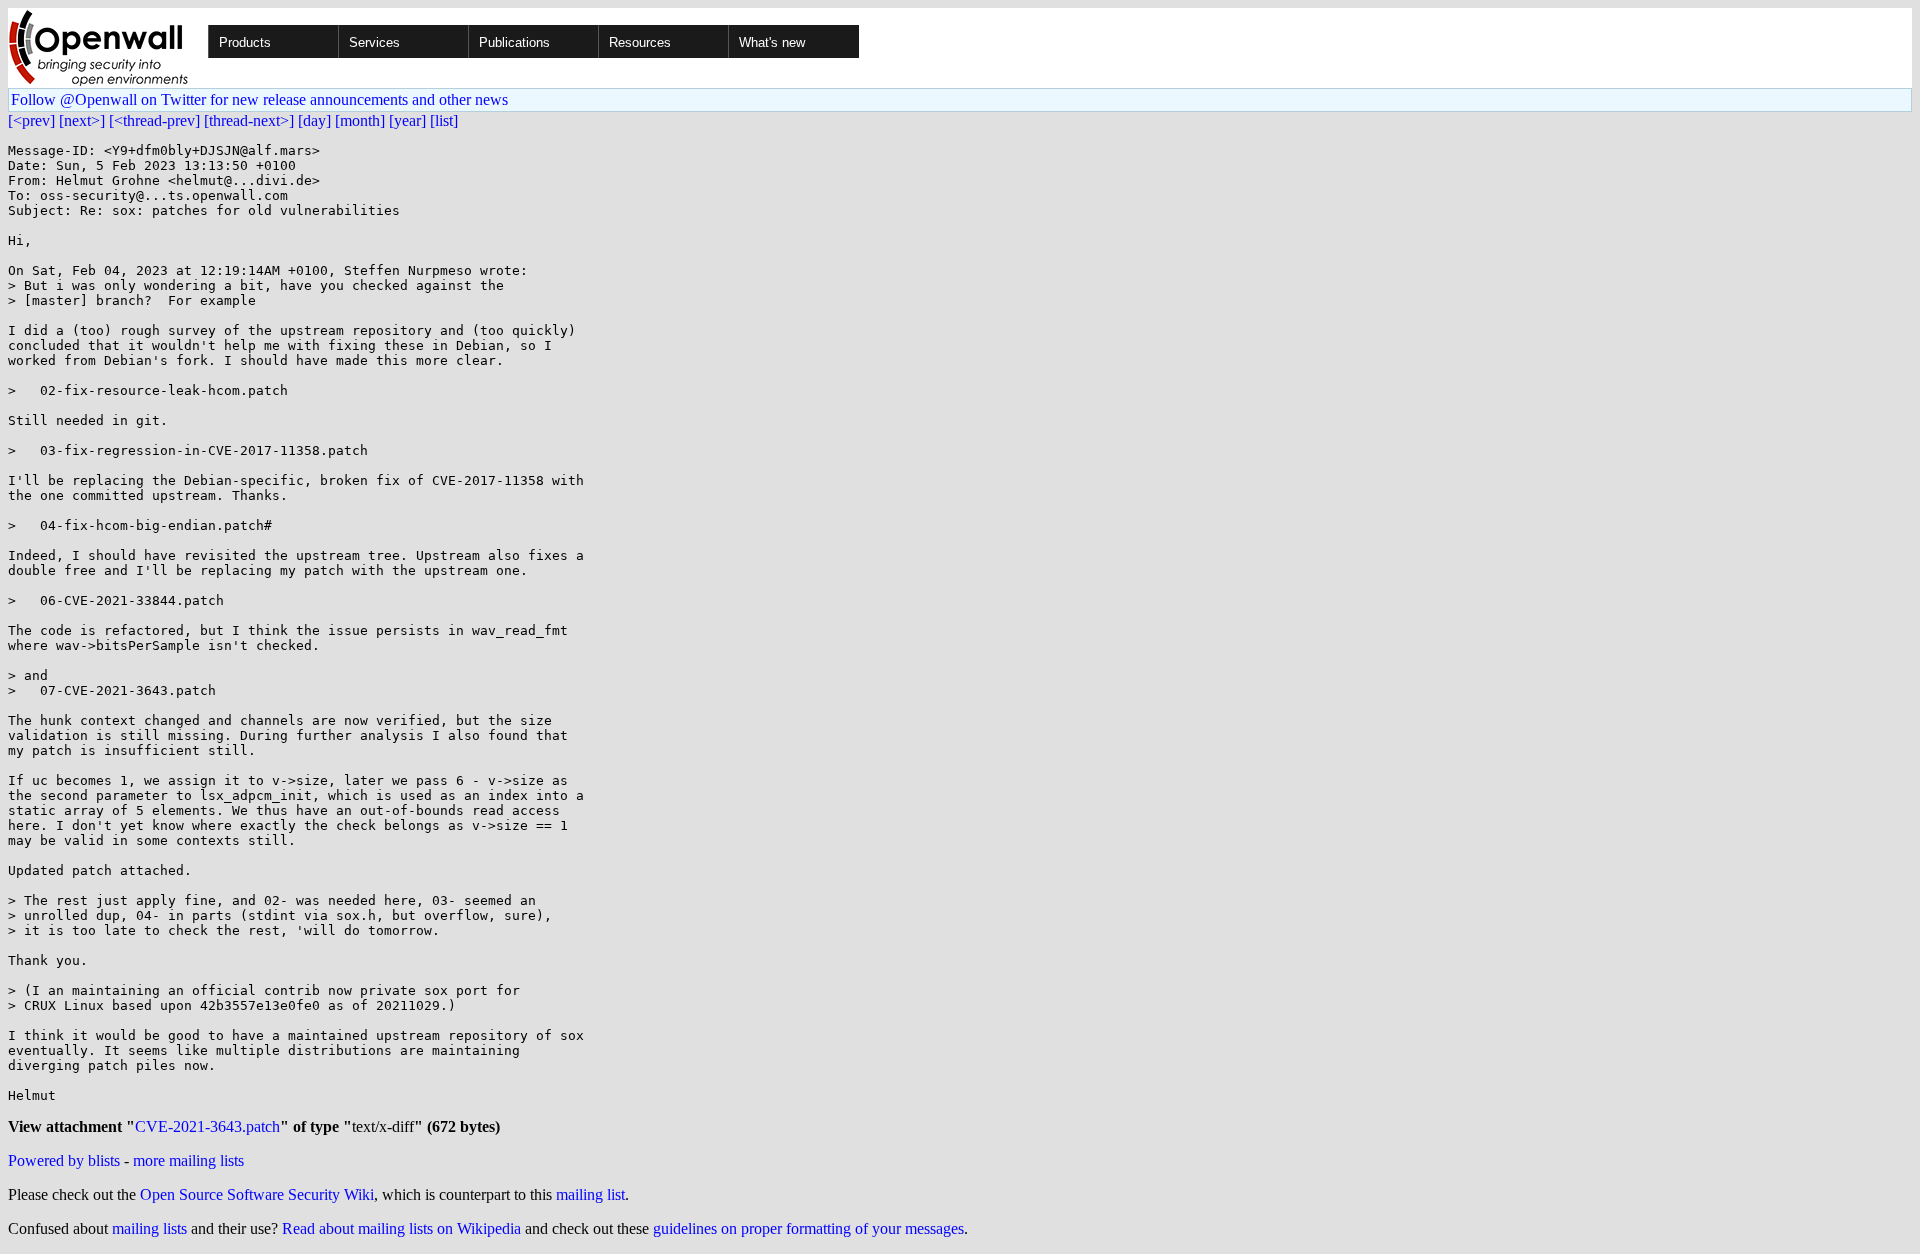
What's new (772, 42)
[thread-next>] (249, 120)
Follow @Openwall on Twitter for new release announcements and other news (259, 99)
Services (374, 42)
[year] (407, 120)
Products (245, 42)
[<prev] (31, 120)
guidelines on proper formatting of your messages (808, 1228)
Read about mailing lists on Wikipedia (401, 1228)
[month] (360, 120)
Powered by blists (64, 1160)
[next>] (82, 120)
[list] (444, 120)
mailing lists (149, 1228)
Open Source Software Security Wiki (257, 1194)
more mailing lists (188, 1160)
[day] (314, 120)
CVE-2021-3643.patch (207, 1126)
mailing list (590, 1194)
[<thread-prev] (154, 120)
